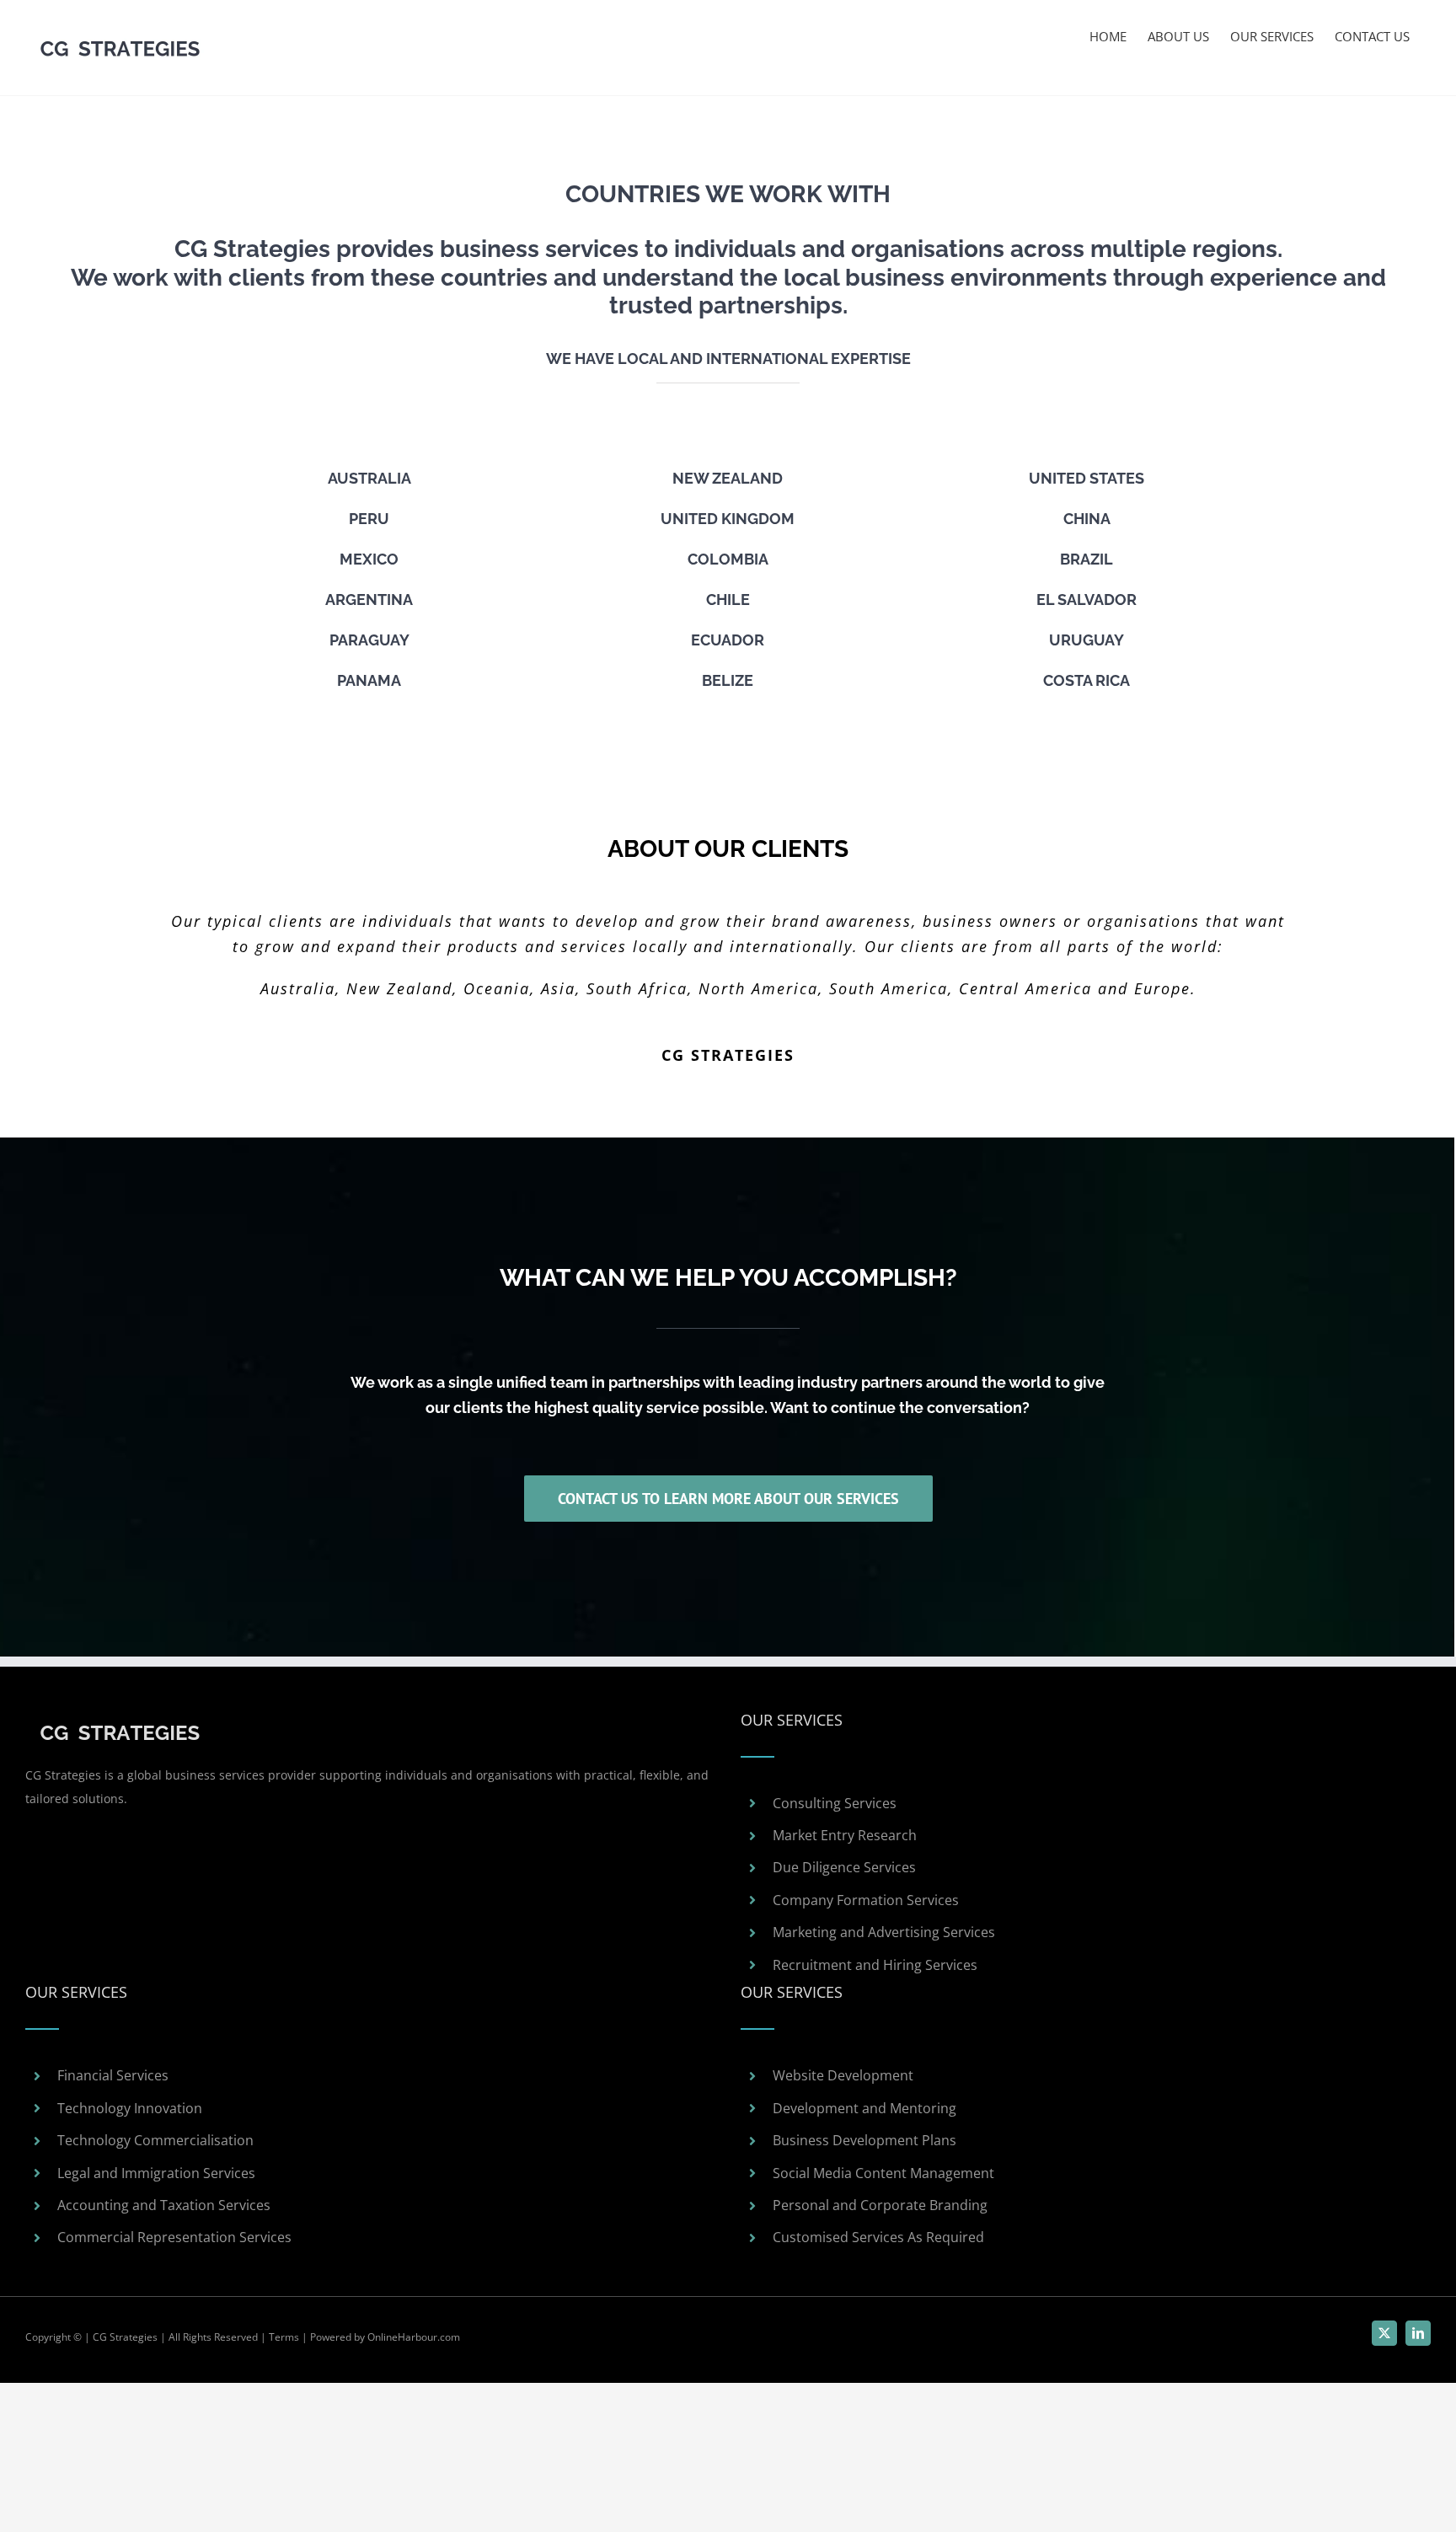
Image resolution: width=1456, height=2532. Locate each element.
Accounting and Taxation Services (164, 2205)
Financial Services (113, 2075)
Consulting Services (835, 1803)
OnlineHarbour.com (414, 2337)
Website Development (843, 2075)
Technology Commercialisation (155, 2140)
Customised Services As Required (878, 2237)
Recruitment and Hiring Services (875, 1965)
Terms (284, 2337)
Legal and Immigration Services (156, 2173)
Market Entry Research (845, 1835)
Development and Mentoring (864, 2108)
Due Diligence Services (844, 1867)
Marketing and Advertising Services (884, 1932)
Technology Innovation (130, 2108)
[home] (120, 1720)
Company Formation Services (866, 1900)
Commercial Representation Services (174, 2237)
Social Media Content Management (883, 2173)
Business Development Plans (864, 2140)
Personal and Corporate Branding (880, 2205)
